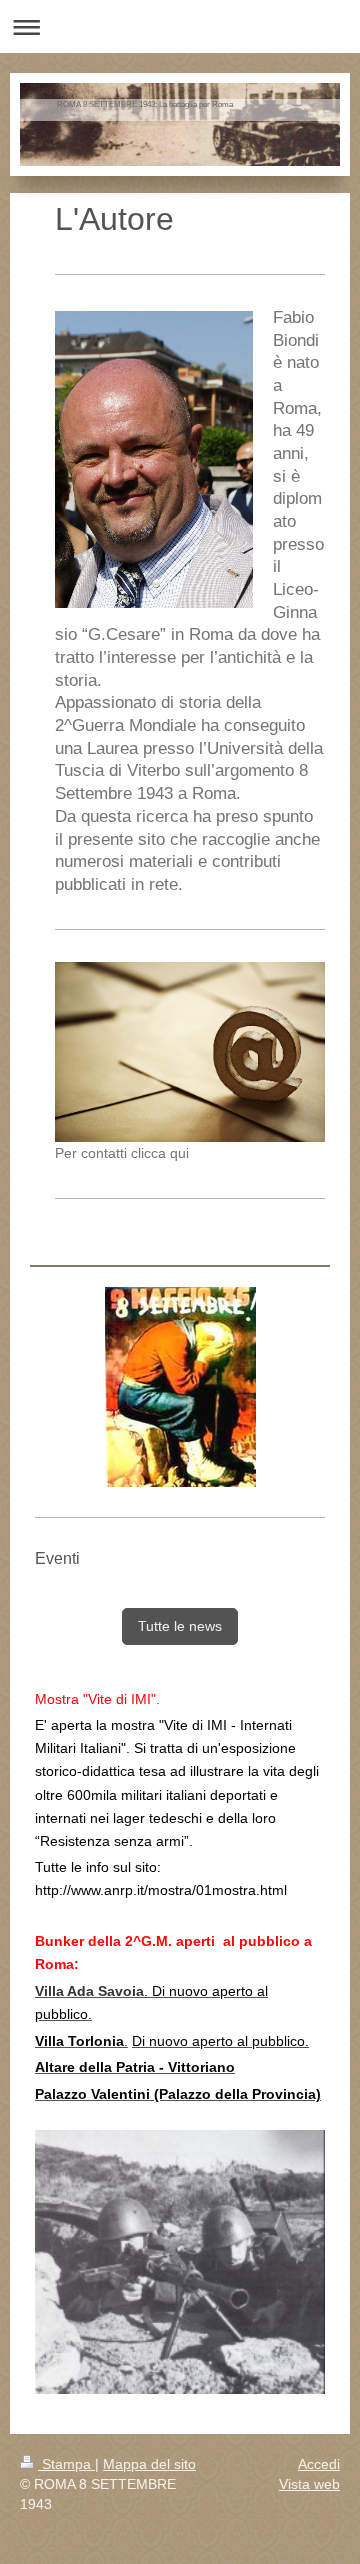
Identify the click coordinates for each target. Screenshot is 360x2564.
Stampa (66, 2464)
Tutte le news (180, 1626)
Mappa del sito (149, 2464)
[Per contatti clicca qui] (190, 1052)
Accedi (319, 2464)
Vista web (309, 2484)
